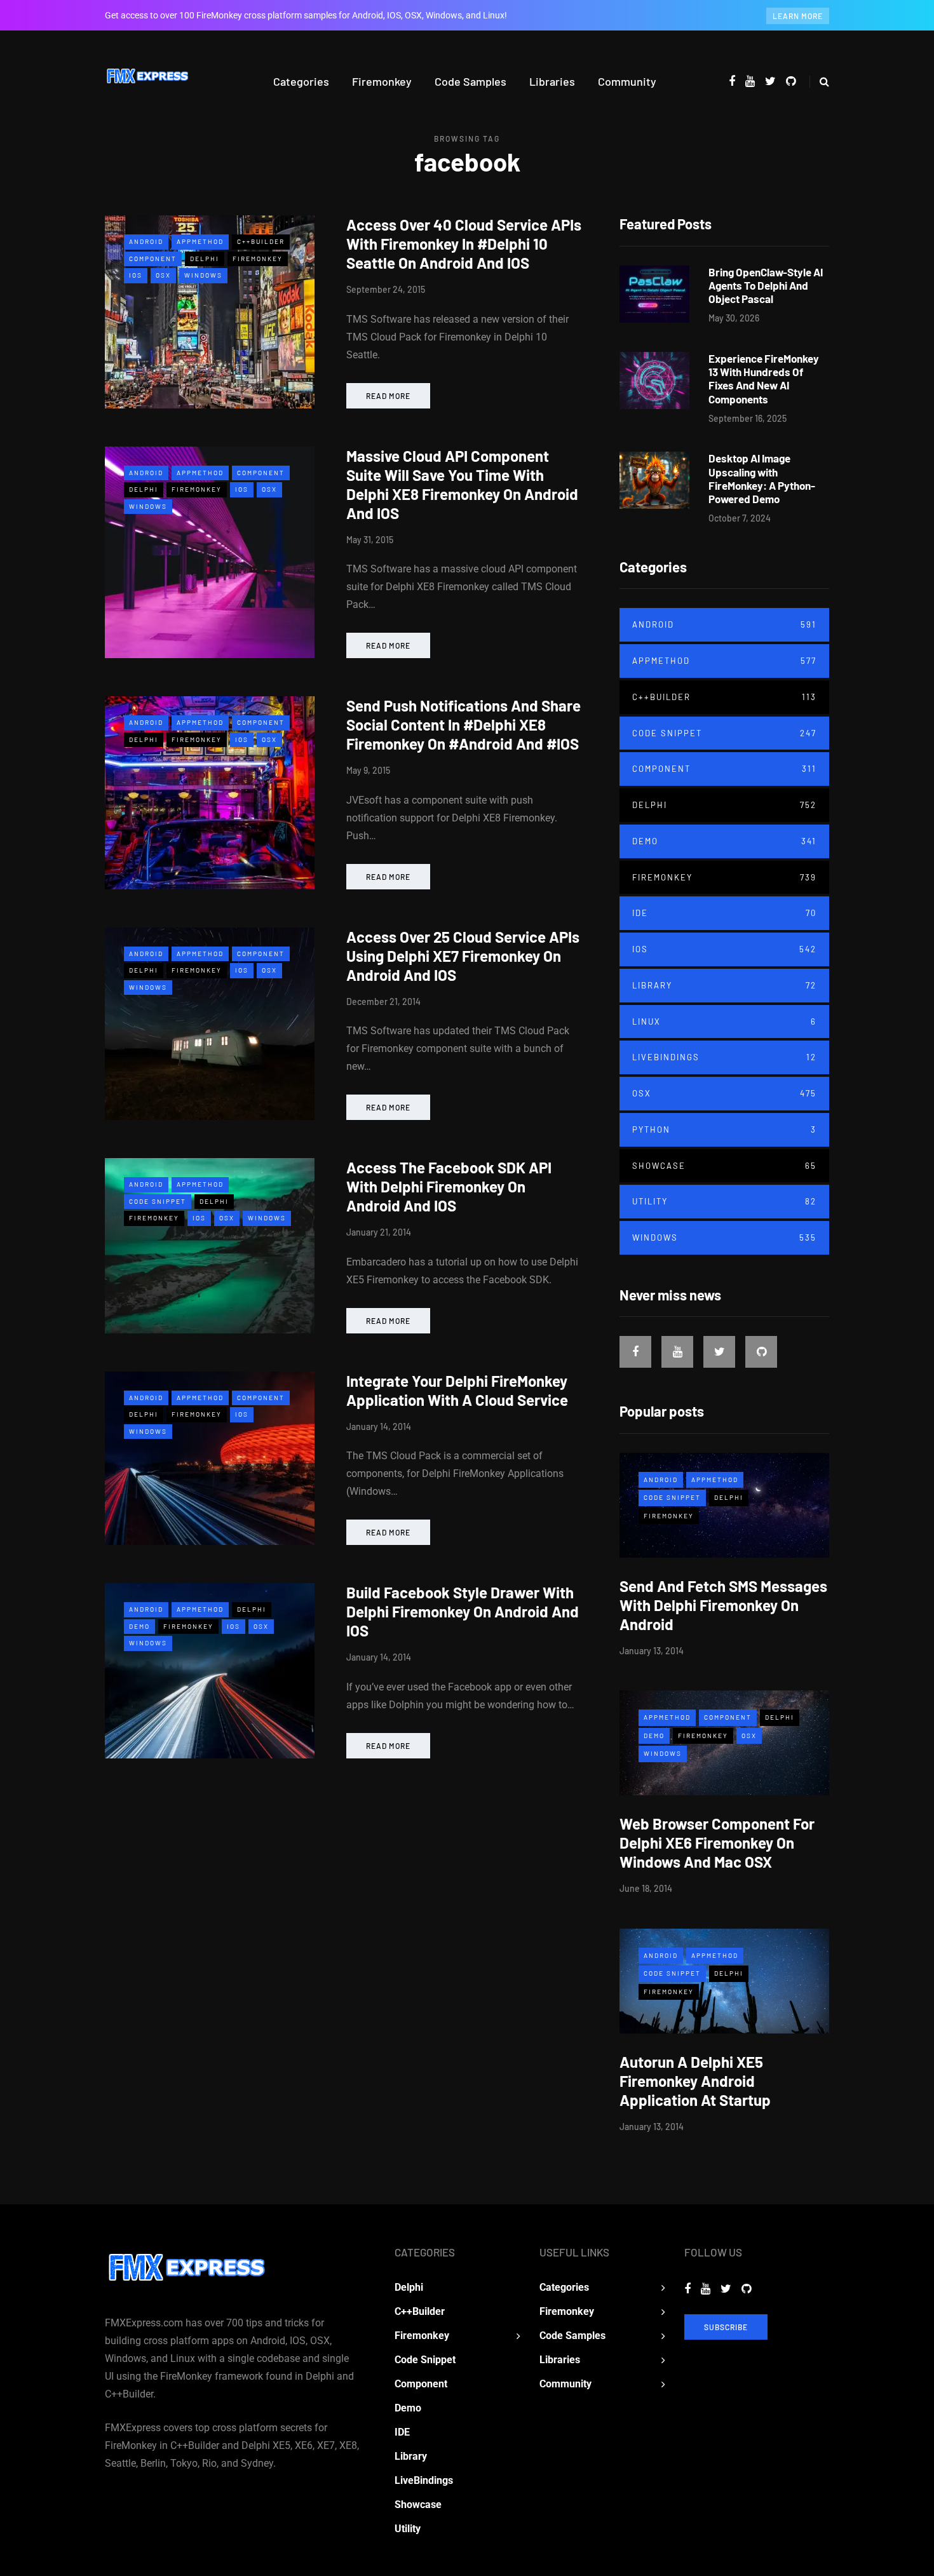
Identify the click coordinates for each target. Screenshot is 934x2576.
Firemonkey (382, 81)
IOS (136, 275)
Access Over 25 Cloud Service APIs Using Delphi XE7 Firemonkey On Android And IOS (463, 956)
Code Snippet (158, 1201)
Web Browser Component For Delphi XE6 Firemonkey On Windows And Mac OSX (717, 1843)
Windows (203, 275)
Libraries (552, 81)
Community (627, 81)
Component (153, 259)
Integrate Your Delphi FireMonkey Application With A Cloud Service (457, 1390)
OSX (163, 275)
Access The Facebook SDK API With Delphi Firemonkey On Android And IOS (449, 1186)
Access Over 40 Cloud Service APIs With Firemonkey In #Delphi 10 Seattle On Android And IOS (464, 244)
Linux (724, 1022)
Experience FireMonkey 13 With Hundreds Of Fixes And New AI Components (764, 379)
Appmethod (200, 241)
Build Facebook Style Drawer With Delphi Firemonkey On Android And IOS (463, 1611)
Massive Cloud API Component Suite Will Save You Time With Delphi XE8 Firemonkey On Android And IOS (462, 484)
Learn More (798, 16)
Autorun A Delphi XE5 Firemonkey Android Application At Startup (695, 2081)
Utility (724, 1201)
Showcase (724, 1166)
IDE (724, 913)
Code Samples (470, 81)
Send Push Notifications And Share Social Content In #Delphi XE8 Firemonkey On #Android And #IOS (464, 725)
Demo (139, 1626)
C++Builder (261, 241)
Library (724, 985)
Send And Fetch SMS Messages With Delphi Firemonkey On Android (723, 1605)
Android (146, 241)
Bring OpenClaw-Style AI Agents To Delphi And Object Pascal (766, 286)
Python (724, 1130)
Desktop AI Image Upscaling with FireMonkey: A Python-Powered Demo (762, 478)
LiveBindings (724, 1057)
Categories (301, 81)
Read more (388, 396)
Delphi (205, 259)
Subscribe (726, 2327)
